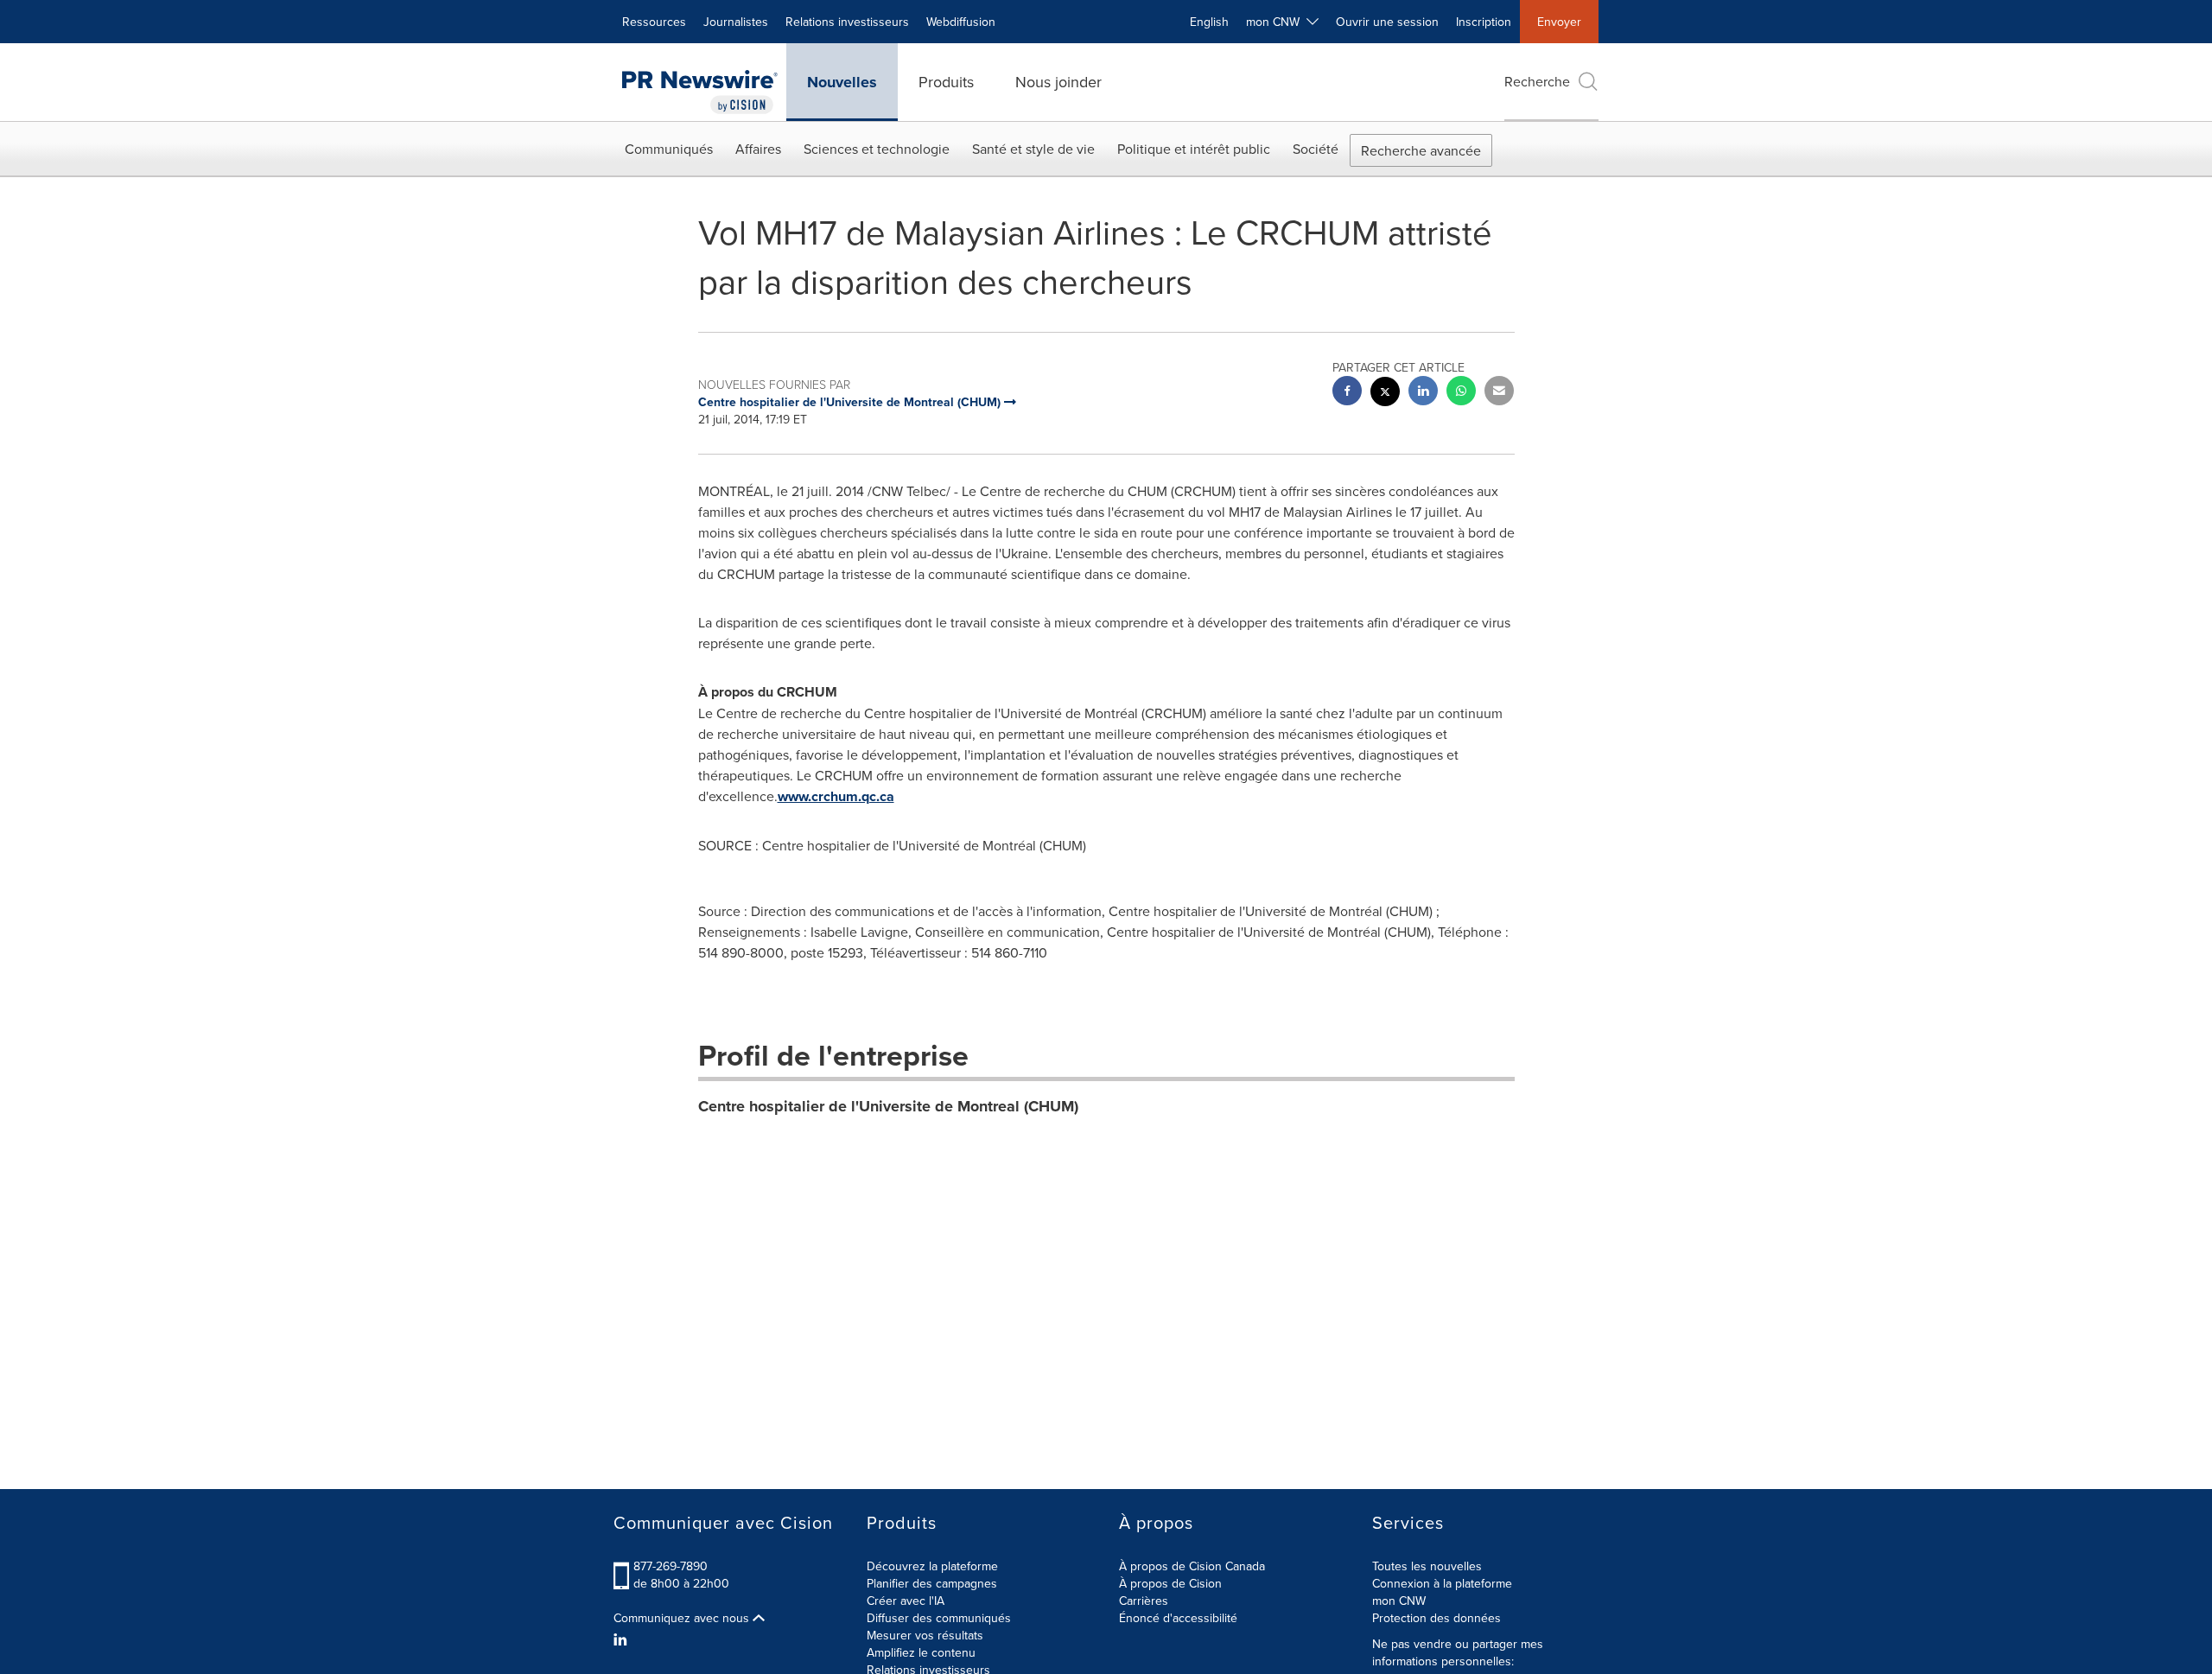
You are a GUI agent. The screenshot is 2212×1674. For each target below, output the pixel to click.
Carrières (1144, 1601)
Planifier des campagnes (932, 1583)
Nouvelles (842, 82)
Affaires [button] (758, 149)
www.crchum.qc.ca (836, 796)
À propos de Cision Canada (1192, 1566)
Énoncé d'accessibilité (1178, 1618)
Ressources (654, 22)
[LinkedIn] (623, 1639)
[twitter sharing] (1385, 394)
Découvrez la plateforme (932, 1566)
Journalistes (736, 22)
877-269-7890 (671, 1566)
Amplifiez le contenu (921, 1652)
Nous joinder (1058, 82)
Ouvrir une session (1387, 22)
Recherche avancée (1421, 150)
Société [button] (1316, 149)
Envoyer (1559, 22)
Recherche (1537, 81)
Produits (946, 82)
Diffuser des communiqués (939, 1618)
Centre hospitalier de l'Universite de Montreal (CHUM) (888, 1106)
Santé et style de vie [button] (1033, 149)
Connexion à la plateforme (1442, 1583)
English (1209, 22)
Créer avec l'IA (906, 1601)
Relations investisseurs (847, 22)
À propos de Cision (1170, 1583)
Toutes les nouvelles (1427, 1566)
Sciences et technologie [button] (877, 149)
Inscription (1484, 22)
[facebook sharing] (1347, 393)
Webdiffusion (961, 22)
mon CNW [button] (1276, 22)
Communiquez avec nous (683, 1618)
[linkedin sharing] (1423, 393)
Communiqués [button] (669, 149)
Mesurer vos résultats (925, 1635)
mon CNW (1399, 1601)
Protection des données (1437, 1618)
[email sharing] (1499, 393)
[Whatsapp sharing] (1461, 393)
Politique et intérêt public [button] (1194, 149)
